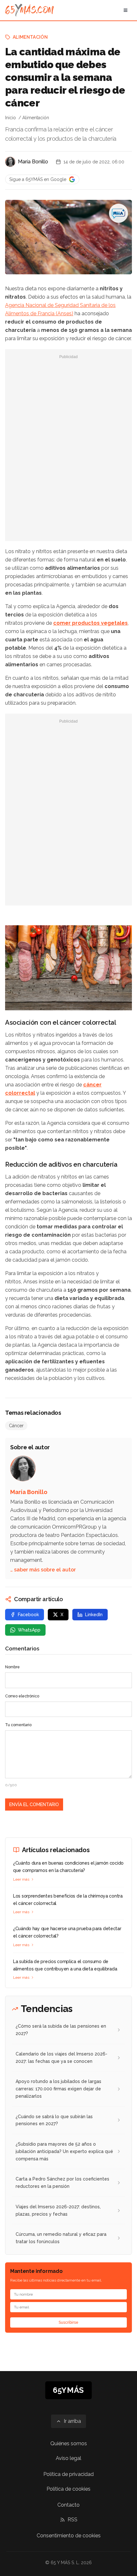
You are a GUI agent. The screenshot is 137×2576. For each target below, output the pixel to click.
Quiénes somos (69, 2443)
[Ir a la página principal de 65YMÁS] (29, 10)
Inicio (11, 118)
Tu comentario (18, 1725)
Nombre (12, 1667)
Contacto (68, 2505)
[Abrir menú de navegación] (126, 10)
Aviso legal (68, 2458)
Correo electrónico (22, 1696)
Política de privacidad (68, 2474)
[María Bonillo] (10, 162)
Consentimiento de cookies (69, 2536)
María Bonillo (33, 162)
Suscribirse (68, 2322)
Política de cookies (68, 2489)
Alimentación (30, 37)
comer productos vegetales (90, 623)
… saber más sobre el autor (43, 1570)
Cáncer (16, 1426)
